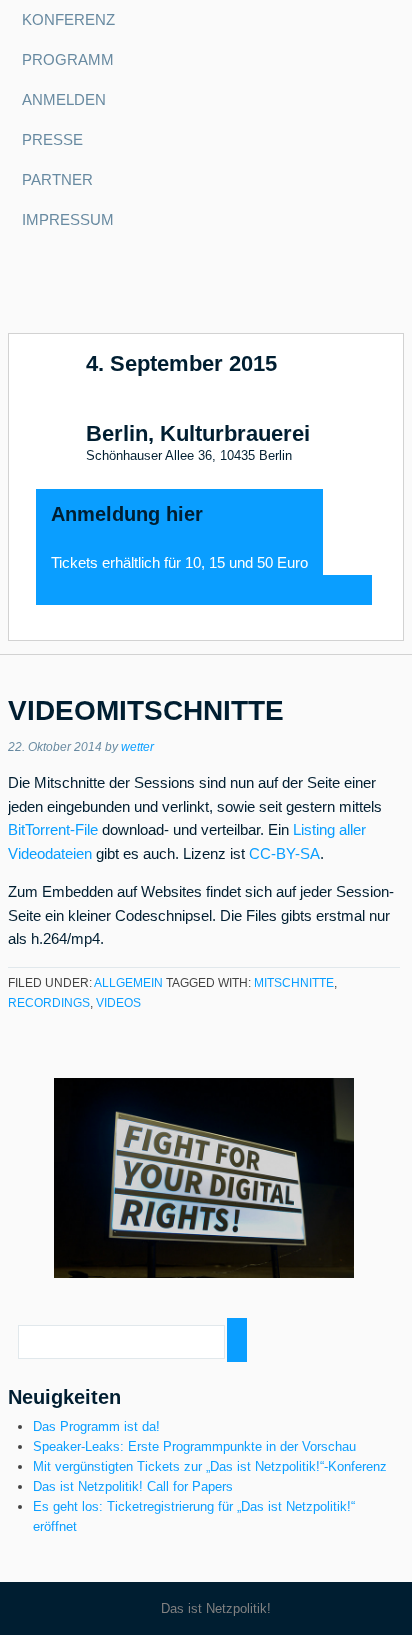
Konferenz (68, 20)
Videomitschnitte (146, 710)
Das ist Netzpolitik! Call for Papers (133, 1486)
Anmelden (64, 100)
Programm (68, 60)
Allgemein (128, 983)
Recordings (49, 1003)
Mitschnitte (294, 983)
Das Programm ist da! (96, 1426)
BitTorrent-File (53, 830)
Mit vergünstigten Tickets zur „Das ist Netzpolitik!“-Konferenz (210, 1466)
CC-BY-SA (284, 854)
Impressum (68, 220)
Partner (57, 180)
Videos (118, 1003)
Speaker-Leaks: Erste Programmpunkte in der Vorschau (194, 1446)
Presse (52, 140)
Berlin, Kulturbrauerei (198, 434)
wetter (137, 747)
